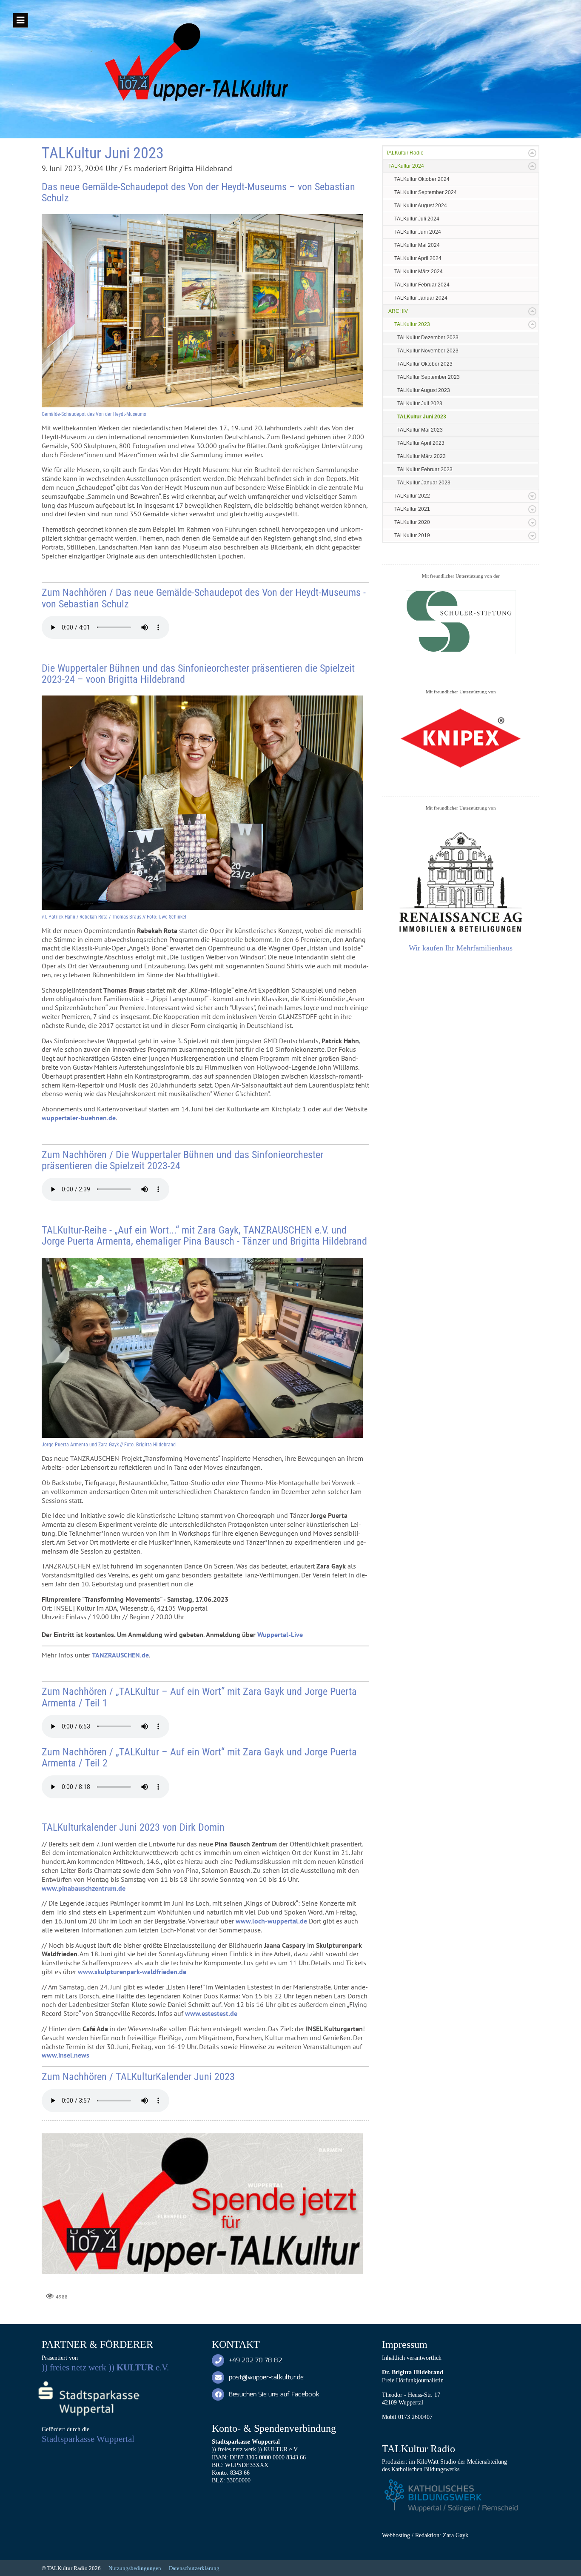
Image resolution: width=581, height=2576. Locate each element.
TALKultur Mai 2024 (417, 245)
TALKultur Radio (405, 153)
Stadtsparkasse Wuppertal (88, 2439)
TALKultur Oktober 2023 (425, 364)
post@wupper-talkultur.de (266, 2377)
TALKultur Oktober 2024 (422, 179)
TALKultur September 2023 (429, 377)
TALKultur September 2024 (426, 192)
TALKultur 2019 (412, 535)
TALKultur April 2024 (418, 258)
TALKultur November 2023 (428, 351)
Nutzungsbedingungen (135, 2568)
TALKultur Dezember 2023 (428, 338)
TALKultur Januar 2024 (421, 298)
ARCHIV (398, 311)
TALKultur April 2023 (421, 443)
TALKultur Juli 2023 (420, 404)
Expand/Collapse (532, 153)
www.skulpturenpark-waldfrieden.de (132, 1972)
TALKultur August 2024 (421, 206)
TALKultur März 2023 (422, 456)
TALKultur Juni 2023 (422, 417)
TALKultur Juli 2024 (417, 219)
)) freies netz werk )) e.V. (105, 2367)
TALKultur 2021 (412, 509)
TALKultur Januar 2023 (424, 483)
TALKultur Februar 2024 (422, 285)
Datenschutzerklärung (194, 2568)
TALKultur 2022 (412, 496)
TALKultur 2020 (412, 522)
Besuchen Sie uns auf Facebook (274, 2394)
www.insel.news (66, 2055)
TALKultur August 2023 (424, 390)
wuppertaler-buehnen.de (79, 1118)
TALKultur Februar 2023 (425, 469)
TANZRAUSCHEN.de (120, 1655)
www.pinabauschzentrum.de (84, 1888)
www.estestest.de (211, 2013)
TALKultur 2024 (406, 166)
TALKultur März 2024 (419, 272)
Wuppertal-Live (280, 1634)
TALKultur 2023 (412, 324)
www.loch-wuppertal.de (271, 1921)
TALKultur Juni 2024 (418, 232)
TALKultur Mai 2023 (420, 430)
